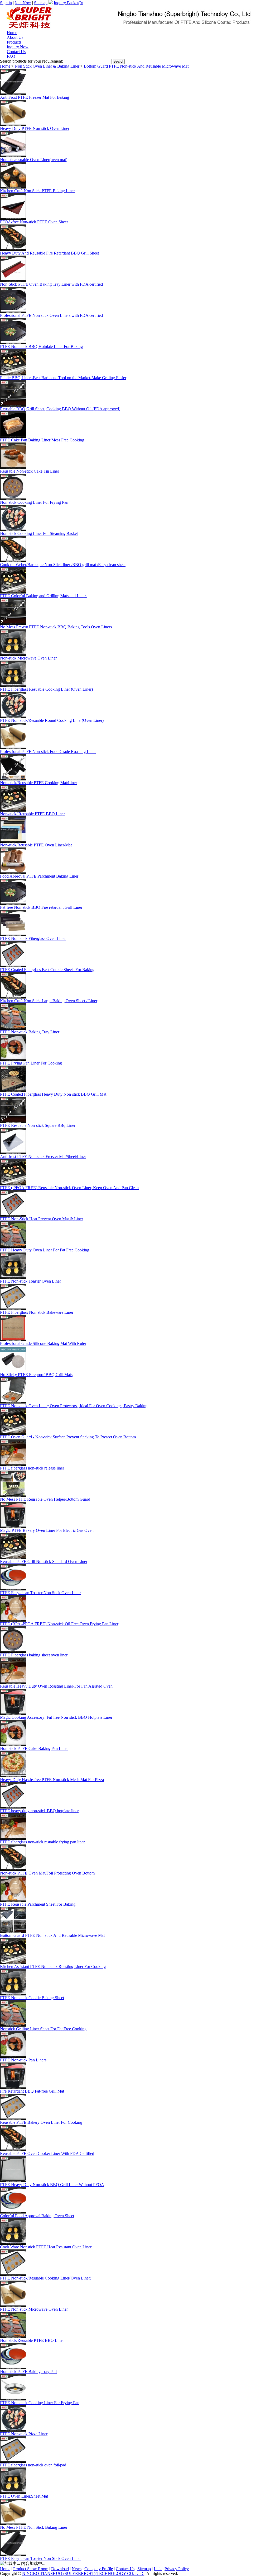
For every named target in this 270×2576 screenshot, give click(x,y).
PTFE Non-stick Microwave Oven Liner (34, 2309)
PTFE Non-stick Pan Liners (23, 2060)
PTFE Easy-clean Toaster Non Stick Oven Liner (40, 1593)
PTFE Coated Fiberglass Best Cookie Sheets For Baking (47, 970)
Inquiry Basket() (68, 3)
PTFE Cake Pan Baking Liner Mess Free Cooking (42, 440)
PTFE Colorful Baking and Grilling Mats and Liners (44, 596)
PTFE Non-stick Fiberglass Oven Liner (33, 938)
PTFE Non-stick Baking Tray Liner (30, 1032)
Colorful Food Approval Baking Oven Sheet (37, 2216)
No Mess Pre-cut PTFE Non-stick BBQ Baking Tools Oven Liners (56, 627)
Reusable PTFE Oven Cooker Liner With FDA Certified (47, 2153)
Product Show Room (31, 2569)
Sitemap (41, 3)
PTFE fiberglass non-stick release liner (32, 1468)
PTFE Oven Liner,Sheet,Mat (24, 2496)
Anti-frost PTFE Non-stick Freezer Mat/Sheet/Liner (43, 1157)
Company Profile (99, 2569)
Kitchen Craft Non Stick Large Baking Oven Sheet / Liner (49, 1001)
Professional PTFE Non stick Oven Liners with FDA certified (51, 315)
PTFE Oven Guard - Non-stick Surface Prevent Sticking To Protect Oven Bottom (68, 1437)
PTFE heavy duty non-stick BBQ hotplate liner (39, 1811)
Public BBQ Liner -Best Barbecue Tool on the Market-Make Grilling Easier (63, 378)
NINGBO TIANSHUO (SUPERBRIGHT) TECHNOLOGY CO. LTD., (84, 2573)
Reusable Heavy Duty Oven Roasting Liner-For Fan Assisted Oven (56, 1686)
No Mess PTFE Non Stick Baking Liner (34, 2527)
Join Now (23, 3)
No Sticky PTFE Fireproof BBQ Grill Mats (36, 1375)
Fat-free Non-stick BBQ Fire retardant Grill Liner (41, 907)
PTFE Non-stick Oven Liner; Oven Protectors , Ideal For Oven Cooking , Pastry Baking (74, 1406)
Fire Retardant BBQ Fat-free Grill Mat (32, 2091)
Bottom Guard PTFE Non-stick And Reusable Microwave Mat (136, 66)
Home (5, 66)
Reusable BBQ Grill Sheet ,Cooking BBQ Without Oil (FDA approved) (60, 409)
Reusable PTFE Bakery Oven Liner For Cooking (41, 2122)
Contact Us (125, 2569)
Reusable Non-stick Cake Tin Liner (30, 471)
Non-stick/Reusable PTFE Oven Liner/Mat (36, 845)
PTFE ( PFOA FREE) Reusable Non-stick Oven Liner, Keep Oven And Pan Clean (69, 1188)
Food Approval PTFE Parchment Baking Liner (39, 876)
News (77, 2569)
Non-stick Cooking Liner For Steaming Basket (39, 533)
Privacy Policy (177, 2569)
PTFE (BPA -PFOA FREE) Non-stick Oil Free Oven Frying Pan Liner (59, 1624)
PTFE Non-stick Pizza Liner (24, 2434)
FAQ (11, 56)
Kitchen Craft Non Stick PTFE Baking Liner (37, 191)
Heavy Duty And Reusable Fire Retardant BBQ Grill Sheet (49, 253)
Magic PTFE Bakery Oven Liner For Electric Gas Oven (47, 1530)
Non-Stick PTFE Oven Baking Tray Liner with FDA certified (51, 284)
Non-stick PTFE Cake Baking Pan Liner (34, 1748)
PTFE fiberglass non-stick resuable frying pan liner (42, 1842)
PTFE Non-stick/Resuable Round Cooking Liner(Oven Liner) (52, 720)
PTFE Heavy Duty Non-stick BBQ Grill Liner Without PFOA (52, 2185)
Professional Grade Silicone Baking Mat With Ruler (43, 1343)
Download (60, 2569)
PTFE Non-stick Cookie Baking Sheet (32, 1998)
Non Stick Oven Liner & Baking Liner (47, 66)
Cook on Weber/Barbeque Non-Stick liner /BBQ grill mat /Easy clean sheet (63, 565)
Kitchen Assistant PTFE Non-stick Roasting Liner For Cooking (53, 1967)
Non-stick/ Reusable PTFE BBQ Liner (32, 814)
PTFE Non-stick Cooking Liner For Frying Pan (40, 2403)
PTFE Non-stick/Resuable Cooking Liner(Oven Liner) (46, 2278)
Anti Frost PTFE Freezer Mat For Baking (35, 97)
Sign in (6, 3)
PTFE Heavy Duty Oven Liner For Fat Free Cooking (45, 1250)
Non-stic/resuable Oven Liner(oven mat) (34, 160)
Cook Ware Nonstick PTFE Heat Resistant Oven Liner (46, 2247)
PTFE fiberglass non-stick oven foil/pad (33, 2465)
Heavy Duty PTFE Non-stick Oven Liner (35, 128)
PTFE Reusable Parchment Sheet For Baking (38, 1904)
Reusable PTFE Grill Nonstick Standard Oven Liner (44, 1562)
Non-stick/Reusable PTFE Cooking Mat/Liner (38, 783)
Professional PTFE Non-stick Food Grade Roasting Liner (48, 752)
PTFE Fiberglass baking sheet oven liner (34, 1655)
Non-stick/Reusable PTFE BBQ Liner (32, 2340)
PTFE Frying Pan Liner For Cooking (31, 1063)
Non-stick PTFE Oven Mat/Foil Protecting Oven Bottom (47, 1873)
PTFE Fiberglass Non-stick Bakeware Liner (37, 1312)
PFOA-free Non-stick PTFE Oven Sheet (34, 222)
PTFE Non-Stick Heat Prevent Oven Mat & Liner (42, 1219)
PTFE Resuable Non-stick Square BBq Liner (38, 1125)
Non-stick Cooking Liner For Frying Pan (34, 502)
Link (158, 2569)
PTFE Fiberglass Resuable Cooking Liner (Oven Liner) (46, 689)
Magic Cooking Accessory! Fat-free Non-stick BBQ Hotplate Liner (56, 1717)
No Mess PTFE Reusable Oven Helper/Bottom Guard (45, 1499)
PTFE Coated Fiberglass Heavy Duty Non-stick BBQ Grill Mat (53, 1094)
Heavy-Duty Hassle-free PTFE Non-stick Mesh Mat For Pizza (52, 1780)
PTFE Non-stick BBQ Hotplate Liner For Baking (41, 347)
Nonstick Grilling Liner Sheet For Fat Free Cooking (43, 2029)
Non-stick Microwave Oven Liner (28, 658)
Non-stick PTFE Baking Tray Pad (28, 2372)
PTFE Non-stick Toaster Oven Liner (30, 1281)
